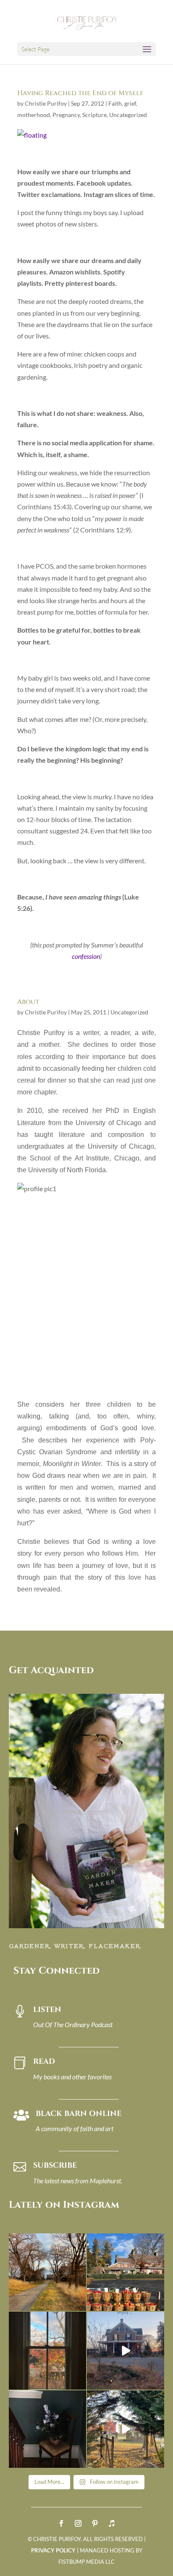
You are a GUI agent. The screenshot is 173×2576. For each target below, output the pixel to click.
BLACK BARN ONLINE (79, 2114)
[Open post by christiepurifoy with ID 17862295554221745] (47, 2272)
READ (44, 2061)
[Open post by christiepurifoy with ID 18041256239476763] (126, 2350)
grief (130, 103)
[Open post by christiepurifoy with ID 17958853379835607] (126, 2272)
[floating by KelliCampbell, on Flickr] (32, 135)
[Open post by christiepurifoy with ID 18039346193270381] (47, 2350)
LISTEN (47, 2010)
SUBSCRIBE (55, 2165)
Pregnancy (66, 115)
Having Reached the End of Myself (80, 93)
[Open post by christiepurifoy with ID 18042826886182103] (47, 2429)
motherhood (34, 115)
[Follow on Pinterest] (95, 2523)
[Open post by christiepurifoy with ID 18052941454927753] (126, 2429)
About (28, 1002)
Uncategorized (128, 115)
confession (86, 956)
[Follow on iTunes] (112, 2523)
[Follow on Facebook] (61, 2523)
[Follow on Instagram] (78, 2523)
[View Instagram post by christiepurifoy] (79, 2303)
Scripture (94, 115)
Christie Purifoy (46, 103)
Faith (115, 103)
